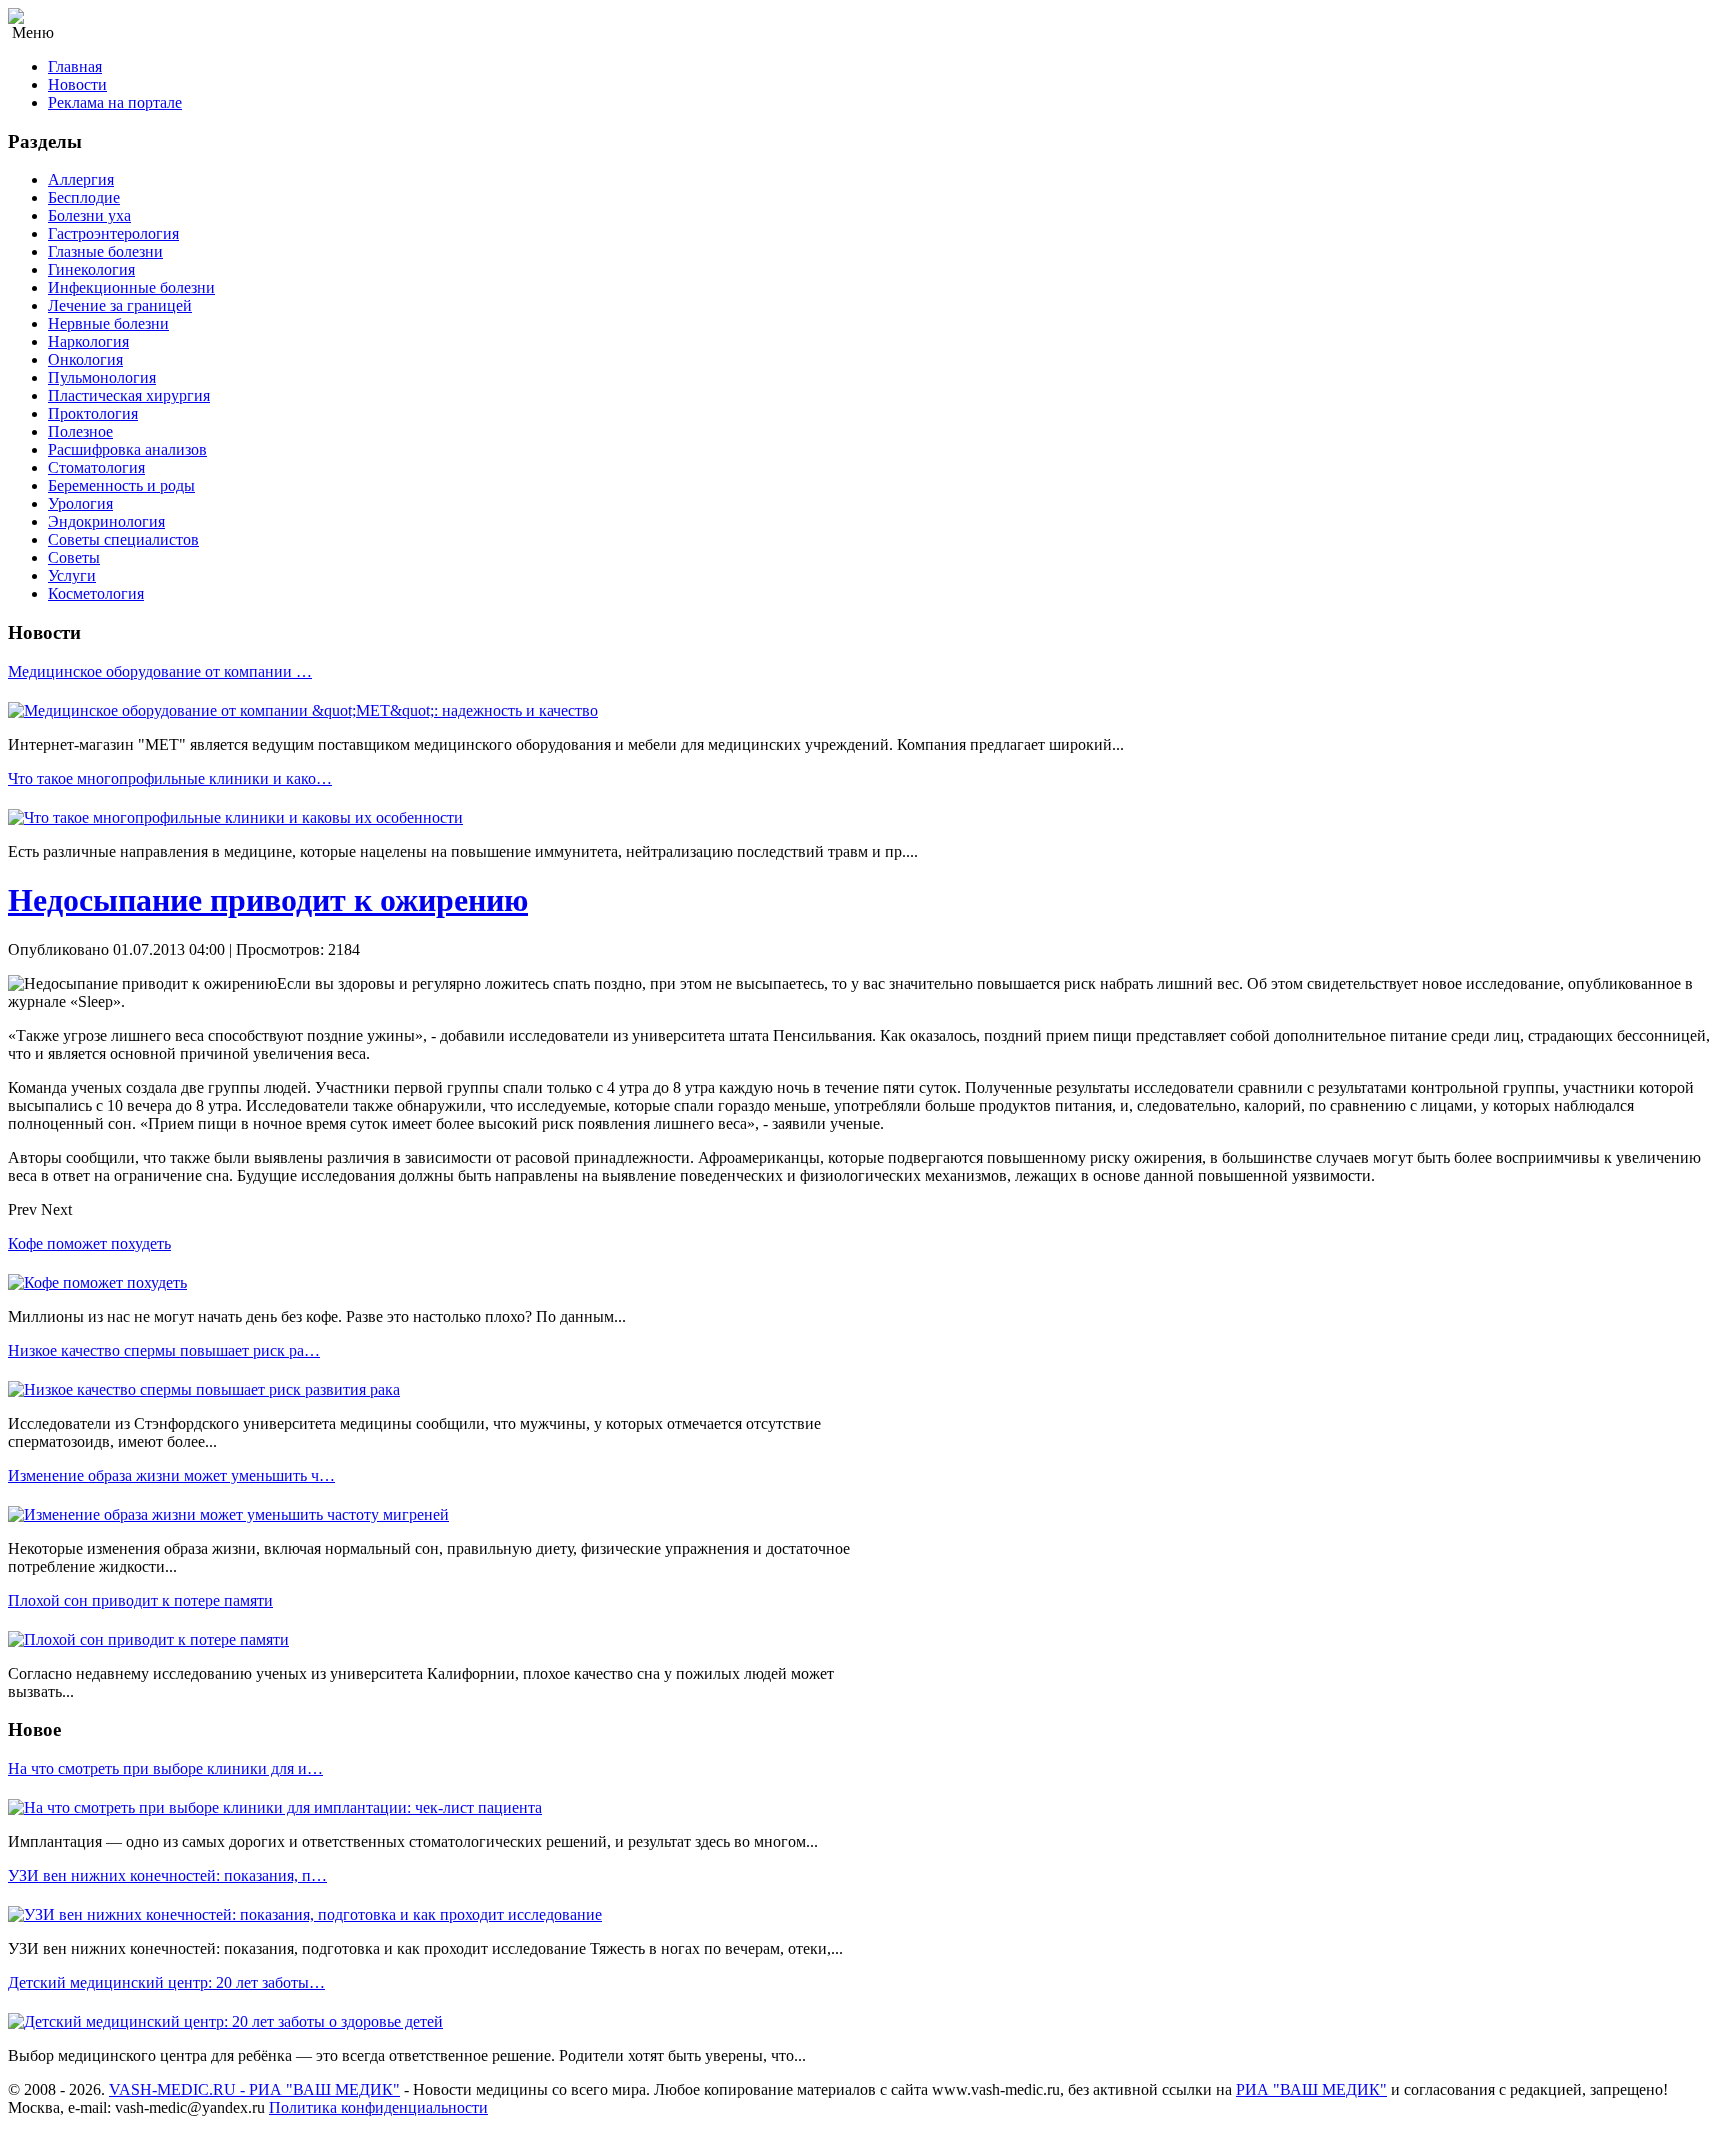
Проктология (93, 413)
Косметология (96, 593)
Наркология (88, 341)
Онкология (85, 359)
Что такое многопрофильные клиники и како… (170, 778)
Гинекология (91, 269)
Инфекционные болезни (131, 287)
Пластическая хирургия (129, 395)
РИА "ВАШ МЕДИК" (1311, 2089)
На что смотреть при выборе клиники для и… (165, 1768)
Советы (74, 557)
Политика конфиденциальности (378, 2107)
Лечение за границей (120, 305)
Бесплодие (84, 197)
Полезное (80, 431)
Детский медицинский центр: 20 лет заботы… (166, 1982)
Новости (77, 84)
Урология (80, 503)
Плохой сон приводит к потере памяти (140, 1600)
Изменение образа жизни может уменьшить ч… (171, 1475)
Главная (75, 66)
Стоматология (96, 467)
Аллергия (81, 179)
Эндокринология (106, 521)
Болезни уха (89, 215)
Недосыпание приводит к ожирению (268, 900)
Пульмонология (102, 377)
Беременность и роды (121, 485)
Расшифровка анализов (127, 449)
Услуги (72, 575)
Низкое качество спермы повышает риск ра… (164, 1350)
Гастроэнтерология (113, 233)
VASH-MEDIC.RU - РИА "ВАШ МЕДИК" (254, 2089)
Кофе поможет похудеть (89, 1243)
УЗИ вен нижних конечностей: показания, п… (167, 1875)
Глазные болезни (105, 251)
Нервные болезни (108, 323)
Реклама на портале (115, 102)
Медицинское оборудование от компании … (160, 671)
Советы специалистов (123, 539)
